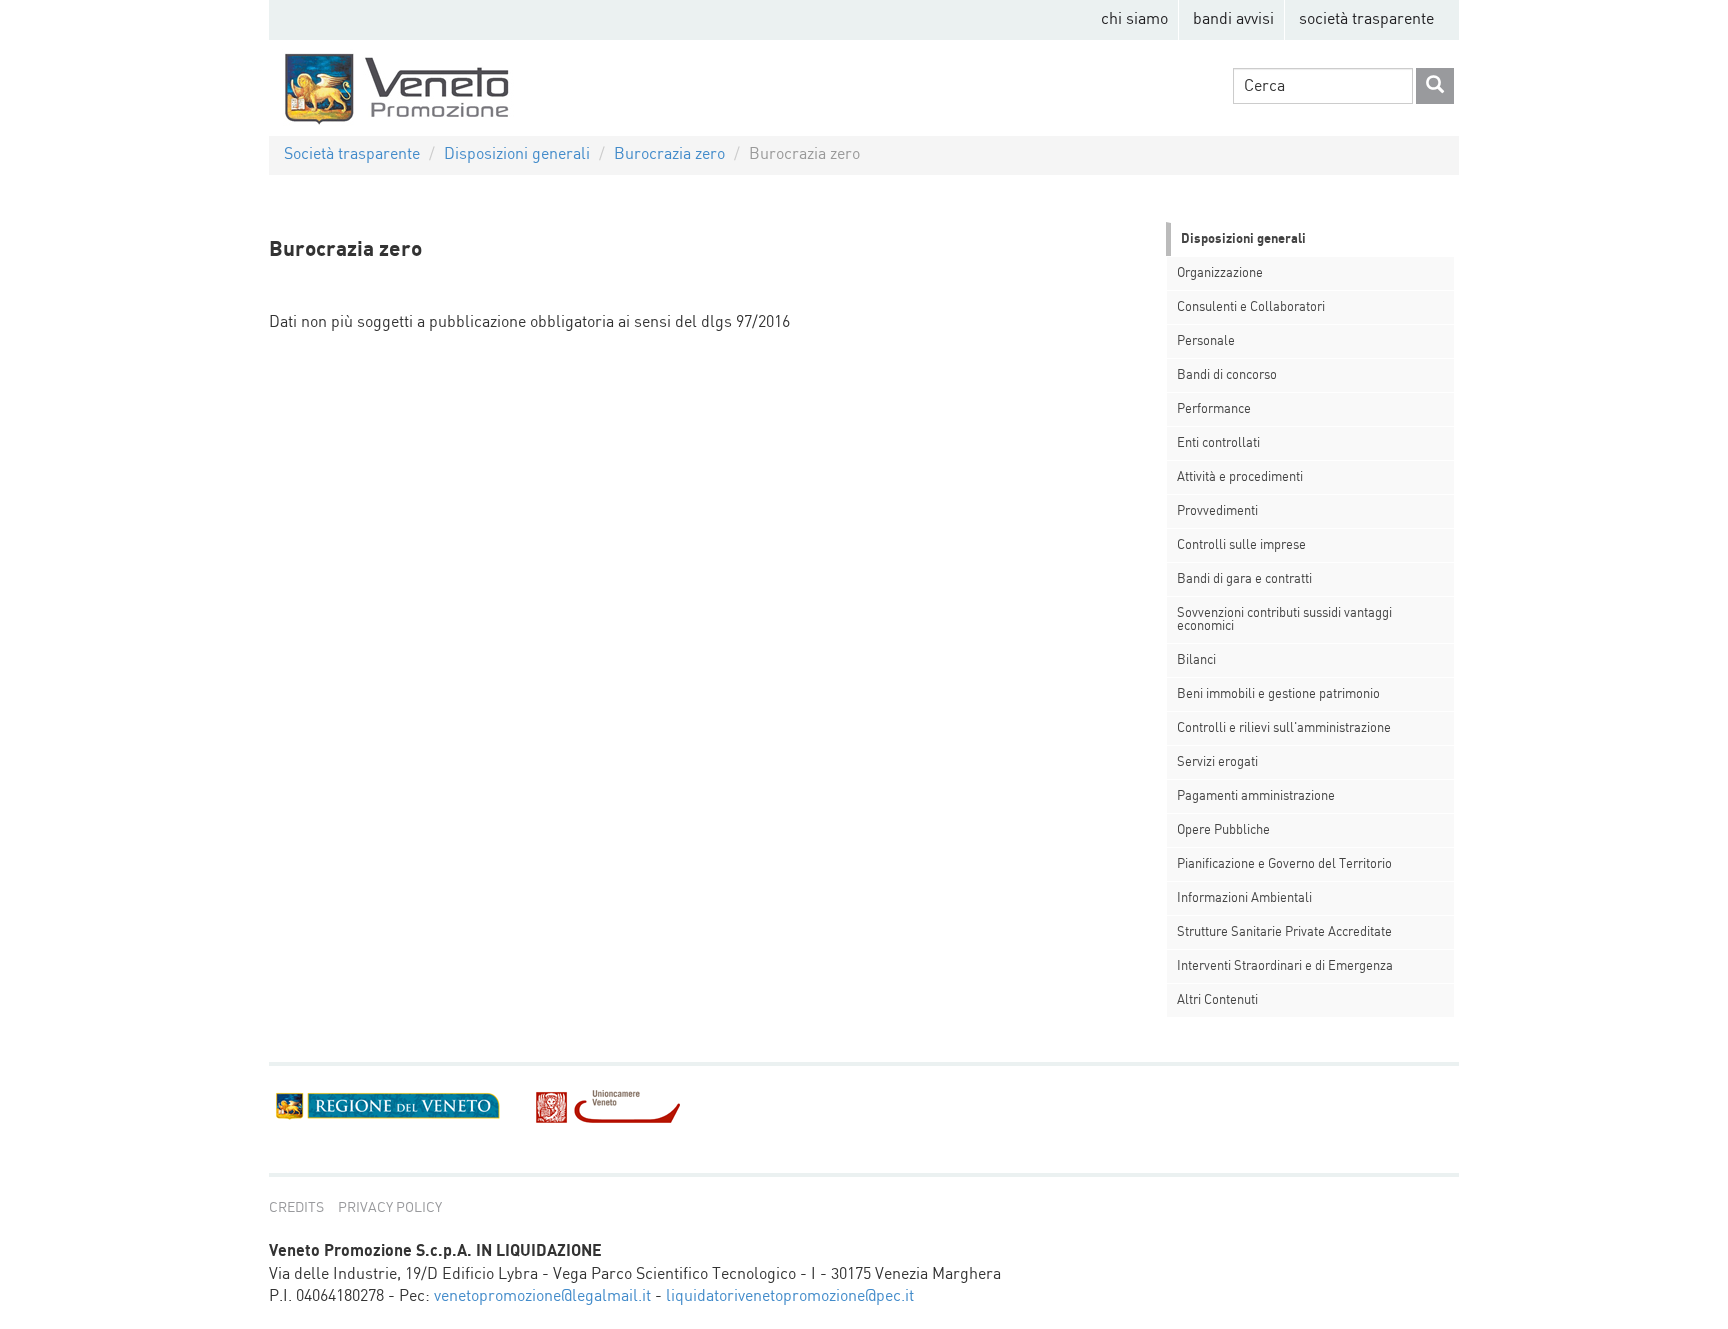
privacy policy (390, 1208)
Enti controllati (1218, 443)
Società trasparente (352, 154)
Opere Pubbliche (1223, 830)
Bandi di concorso (1227, 375)
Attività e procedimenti (1240, 477)
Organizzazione (1220, 273)
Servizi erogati (1217, 762)
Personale (1206, 341)
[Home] (400, 88)
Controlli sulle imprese (1241, 545)
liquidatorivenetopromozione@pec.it (790, 1296)
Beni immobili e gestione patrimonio (1278, 694)
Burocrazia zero (669, 154)
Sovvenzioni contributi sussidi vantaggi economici (1284, 620)
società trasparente (1366, 19)
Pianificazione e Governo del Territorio (1284, 864)
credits (296, 1208)
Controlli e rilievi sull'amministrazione (1284, 728)
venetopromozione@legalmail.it (542, 1296)
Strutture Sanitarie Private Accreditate (1284, 932)
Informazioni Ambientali (1244, 898)
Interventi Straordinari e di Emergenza (1285, 966)
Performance (1214, 409)
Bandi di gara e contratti (1244, 579)
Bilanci (1196, 660)
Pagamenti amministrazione (1256, 796)
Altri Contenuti (1217, 1000)
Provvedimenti (1217, 511)
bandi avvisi (1233, 19)
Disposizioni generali (517, 154)
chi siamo (1134, 19)
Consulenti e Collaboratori (1251, 307)
